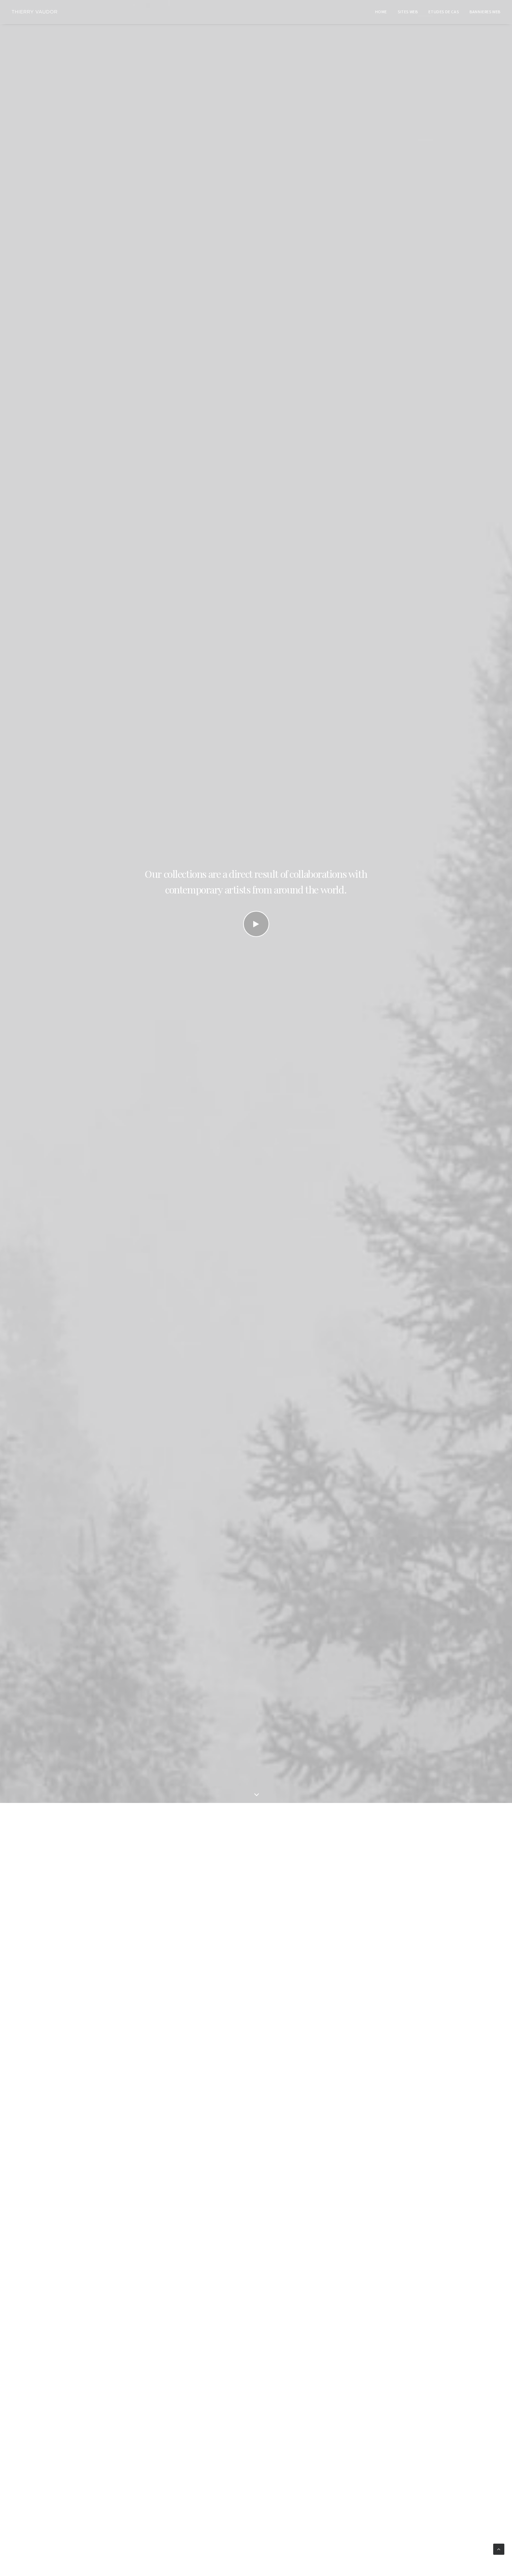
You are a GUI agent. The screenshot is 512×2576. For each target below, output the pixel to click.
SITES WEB (408, 12)
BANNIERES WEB (485, 12)
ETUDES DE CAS (444, 12)
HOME (381, 12)
